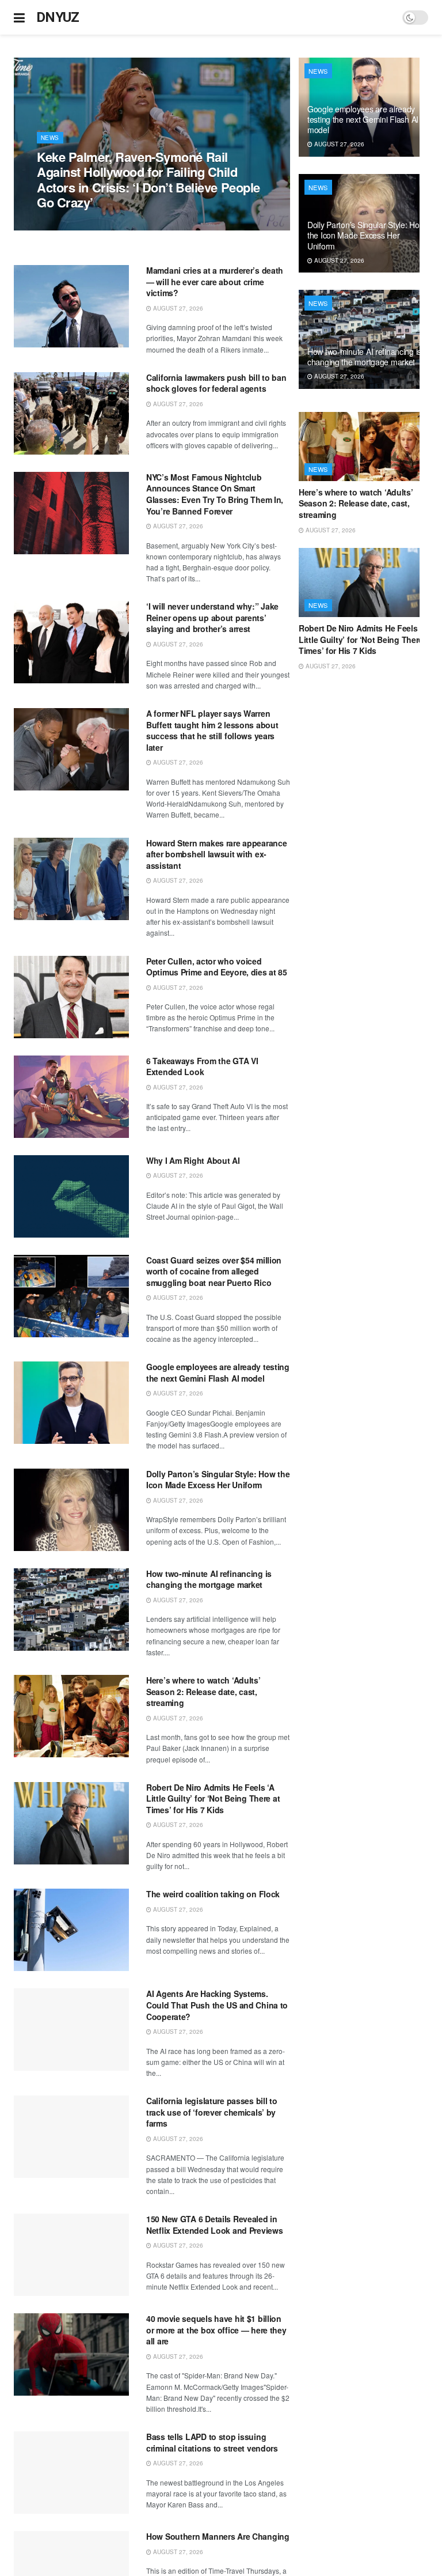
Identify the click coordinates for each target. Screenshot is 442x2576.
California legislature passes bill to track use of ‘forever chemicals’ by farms (212, 2112)
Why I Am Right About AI (193, 1160)
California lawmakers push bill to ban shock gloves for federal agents (216, 383)
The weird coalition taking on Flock (213, 1894)
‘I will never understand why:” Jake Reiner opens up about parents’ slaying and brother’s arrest (212, 617)
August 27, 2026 (68, 224)
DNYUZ (58, 17)
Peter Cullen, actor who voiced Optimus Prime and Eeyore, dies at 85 (217, 967)
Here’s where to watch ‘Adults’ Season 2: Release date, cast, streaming (203, 1691)
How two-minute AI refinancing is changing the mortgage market (209, 1579)
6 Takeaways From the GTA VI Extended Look (202, 1066)
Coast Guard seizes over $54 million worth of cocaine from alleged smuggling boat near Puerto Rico (214, 1271)
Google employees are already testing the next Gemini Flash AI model (218, 1372)
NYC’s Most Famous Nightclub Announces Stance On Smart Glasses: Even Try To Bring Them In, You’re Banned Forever (215, 494)
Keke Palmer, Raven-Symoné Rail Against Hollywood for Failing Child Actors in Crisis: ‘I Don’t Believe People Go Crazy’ (148, 179)
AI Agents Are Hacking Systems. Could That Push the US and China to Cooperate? (217, 2005)
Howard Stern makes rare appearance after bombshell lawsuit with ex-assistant (216, 854)
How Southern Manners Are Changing (218, 2536)
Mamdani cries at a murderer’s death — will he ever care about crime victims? (215, 281)
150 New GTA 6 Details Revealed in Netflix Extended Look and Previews (214, 2225)
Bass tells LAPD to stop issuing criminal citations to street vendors (212, 2442)
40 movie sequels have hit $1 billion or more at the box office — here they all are (216, 2330)
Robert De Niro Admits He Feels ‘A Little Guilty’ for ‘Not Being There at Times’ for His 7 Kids (213, 1798)
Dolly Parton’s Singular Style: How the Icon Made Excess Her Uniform (218, 1480)
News (50, 138)
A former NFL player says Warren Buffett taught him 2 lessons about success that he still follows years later (212, 730)
